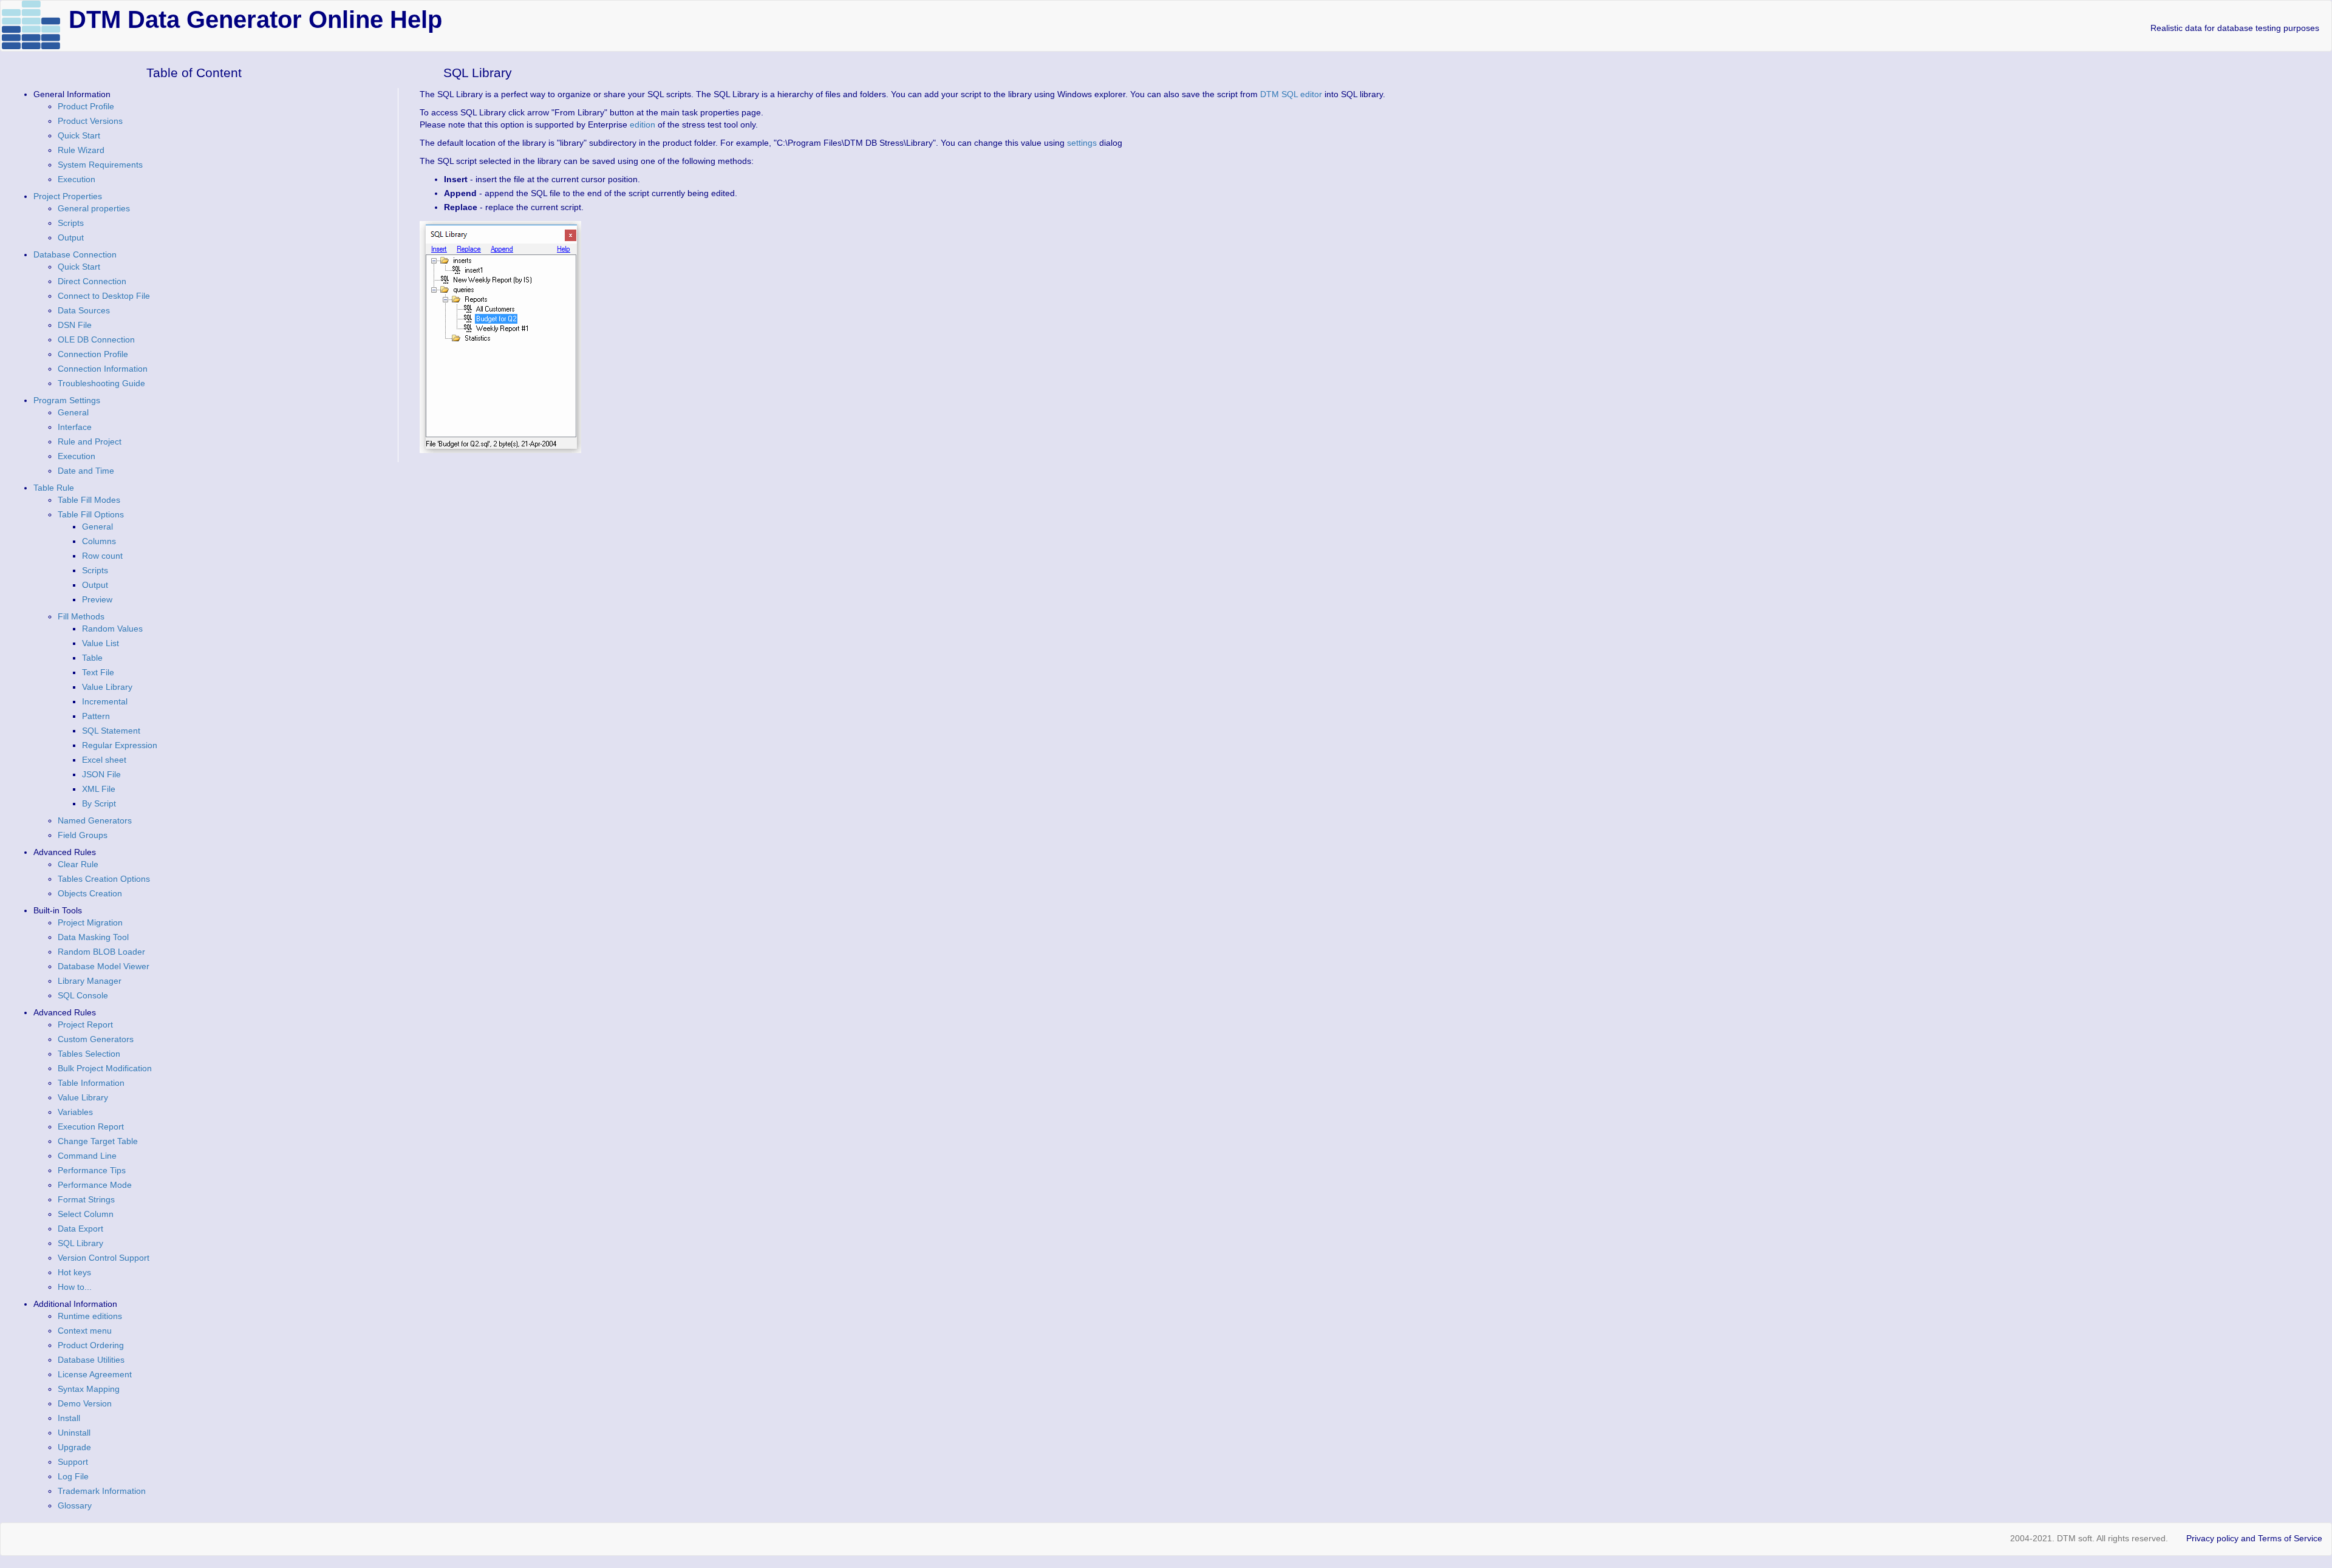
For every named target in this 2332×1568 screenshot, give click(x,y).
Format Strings (86, 1199)
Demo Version (85, 1403)
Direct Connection (92, 281)
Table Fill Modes (89, 500)
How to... (75, 1287)
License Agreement (95, 1374)
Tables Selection (89, 1054)
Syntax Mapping (89, 1389)
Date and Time (86, 471)
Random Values (112, 629)
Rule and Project (90, 441)
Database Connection (75, 254)
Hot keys (74, 1272)
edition (643, 124)
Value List (101, 643)
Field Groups (83, 835)
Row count (102, 556)
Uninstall (74, 1433)
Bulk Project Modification (105, 1068)
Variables (75, 1112)
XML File (99, 789)
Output (71, 237)
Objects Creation (90, 893)
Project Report (85, 1024)
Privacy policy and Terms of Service (2254, 1538)
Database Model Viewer (104, 966)
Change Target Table (98, 1141)
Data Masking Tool (93, 937)
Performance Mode (95, 1185)
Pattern (96, 716)
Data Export (80, 1229)
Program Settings (67, 400)
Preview (97, 599)
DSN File (75, 325)
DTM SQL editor (1291, 94)
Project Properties (68, 196)
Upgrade (74, 1447)
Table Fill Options (91, 514)
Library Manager (90, 981)
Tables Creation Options (104, 879)
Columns (99, 541)
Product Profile (86, 106)
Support (73, 1462)
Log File (73, 1476)
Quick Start (79, 135)
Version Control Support (104, 1258)
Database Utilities (91, 1360)
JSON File (101, 774)
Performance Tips (92, 1170)
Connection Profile (93, 354)
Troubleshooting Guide (101, 383)
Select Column (86, 1214)
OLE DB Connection (96, 339)
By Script (99, 803)
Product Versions (90, 121)
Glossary (75, 1505)
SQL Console (83, 995)
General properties (94, 208)
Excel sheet (104, 760)
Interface (75, 427)
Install (69, 1418)
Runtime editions (90, 1316)
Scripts (71, 223)
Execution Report (91, 1127)
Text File (98, 672)
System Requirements (100, 165)
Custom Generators (96, 1039)
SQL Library (80, 1243)
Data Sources (84, 310)
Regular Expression (120, 745)
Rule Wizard (81, 150)
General (73, 412)
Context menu (85, 1331)
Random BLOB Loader (101, 952)
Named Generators (95, 820)
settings (1082, 143)
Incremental (105, 701)
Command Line (87, 1156)
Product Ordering (91, 1345)
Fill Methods (81, 616)
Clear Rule (78, 864)
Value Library (107, 687)
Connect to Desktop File (104, 296)
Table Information (91, 1083)
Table (92, 658)
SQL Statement (111, 731)
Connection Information (103, 369)
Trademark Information (102, 1491)
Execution (77, 179)
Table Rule (54, 488)
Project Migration (90, 922)
